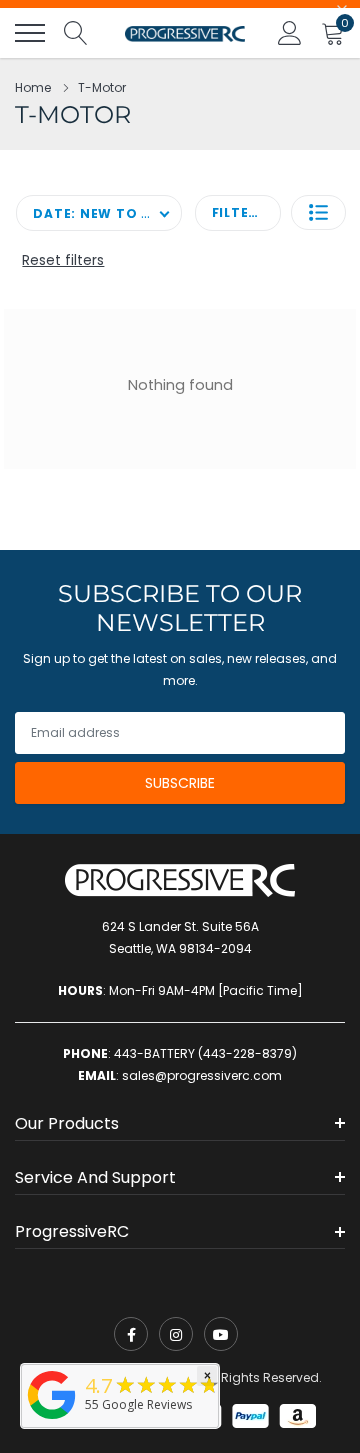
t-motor (102, 87)
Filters (239, 212)
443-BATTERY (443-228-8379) (205, 1053)
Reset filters (63, 260)
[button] (318, 212)
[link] (131, 1334)
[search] (76, 33)
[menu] (30, 33)
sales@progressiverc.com (202, 1075)
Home (33, 87)
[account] (290, 32)
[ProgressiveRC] (52, 1420)
